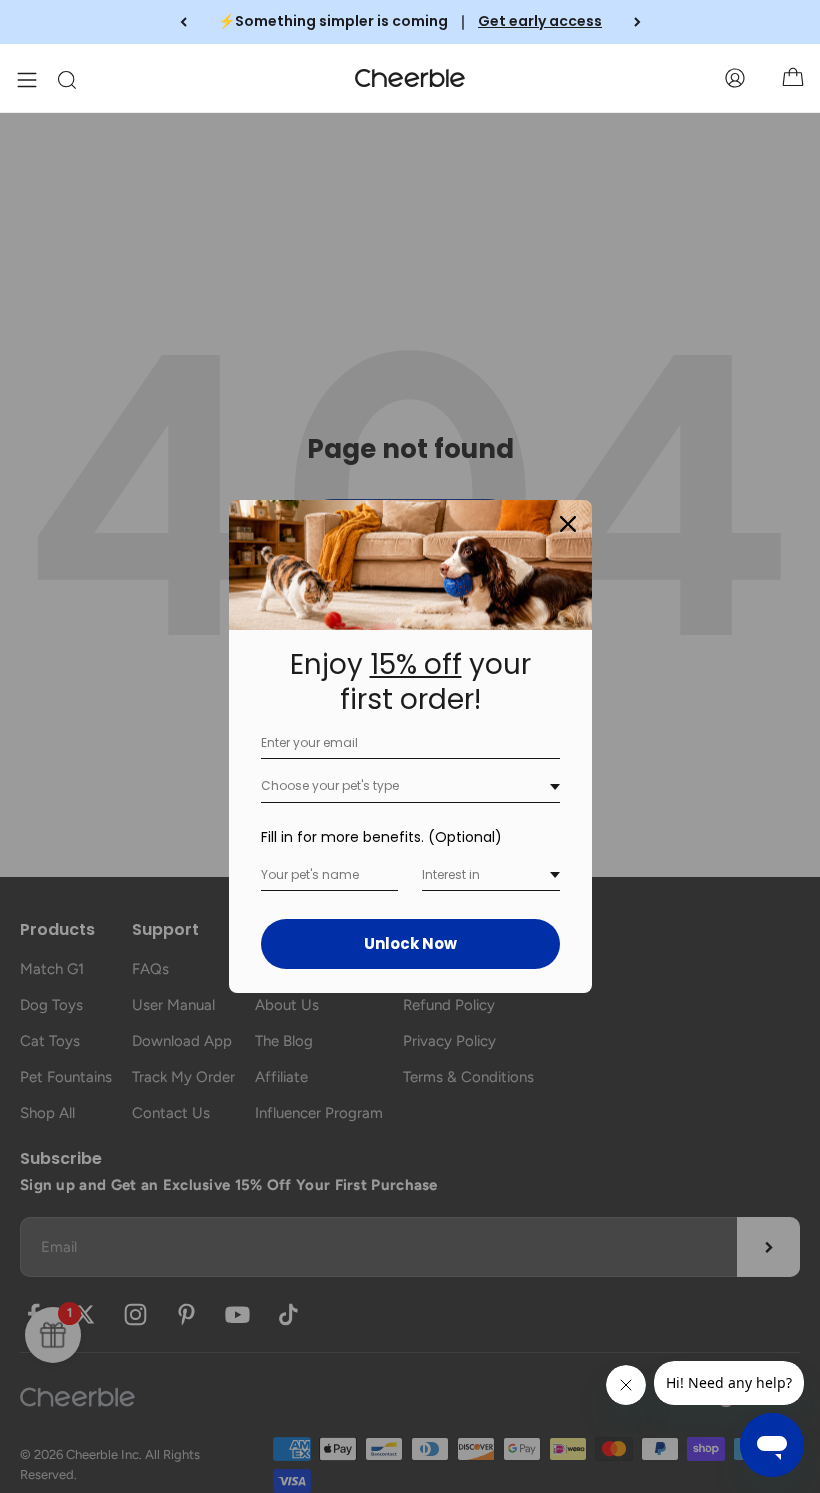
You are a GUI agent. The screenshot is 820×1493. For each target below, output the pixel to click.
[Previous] (183, 22)
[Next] (637, 22)
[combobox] (410, 786)
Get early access (540, 21)
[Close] (568, 524)
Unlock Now (410, 943)
